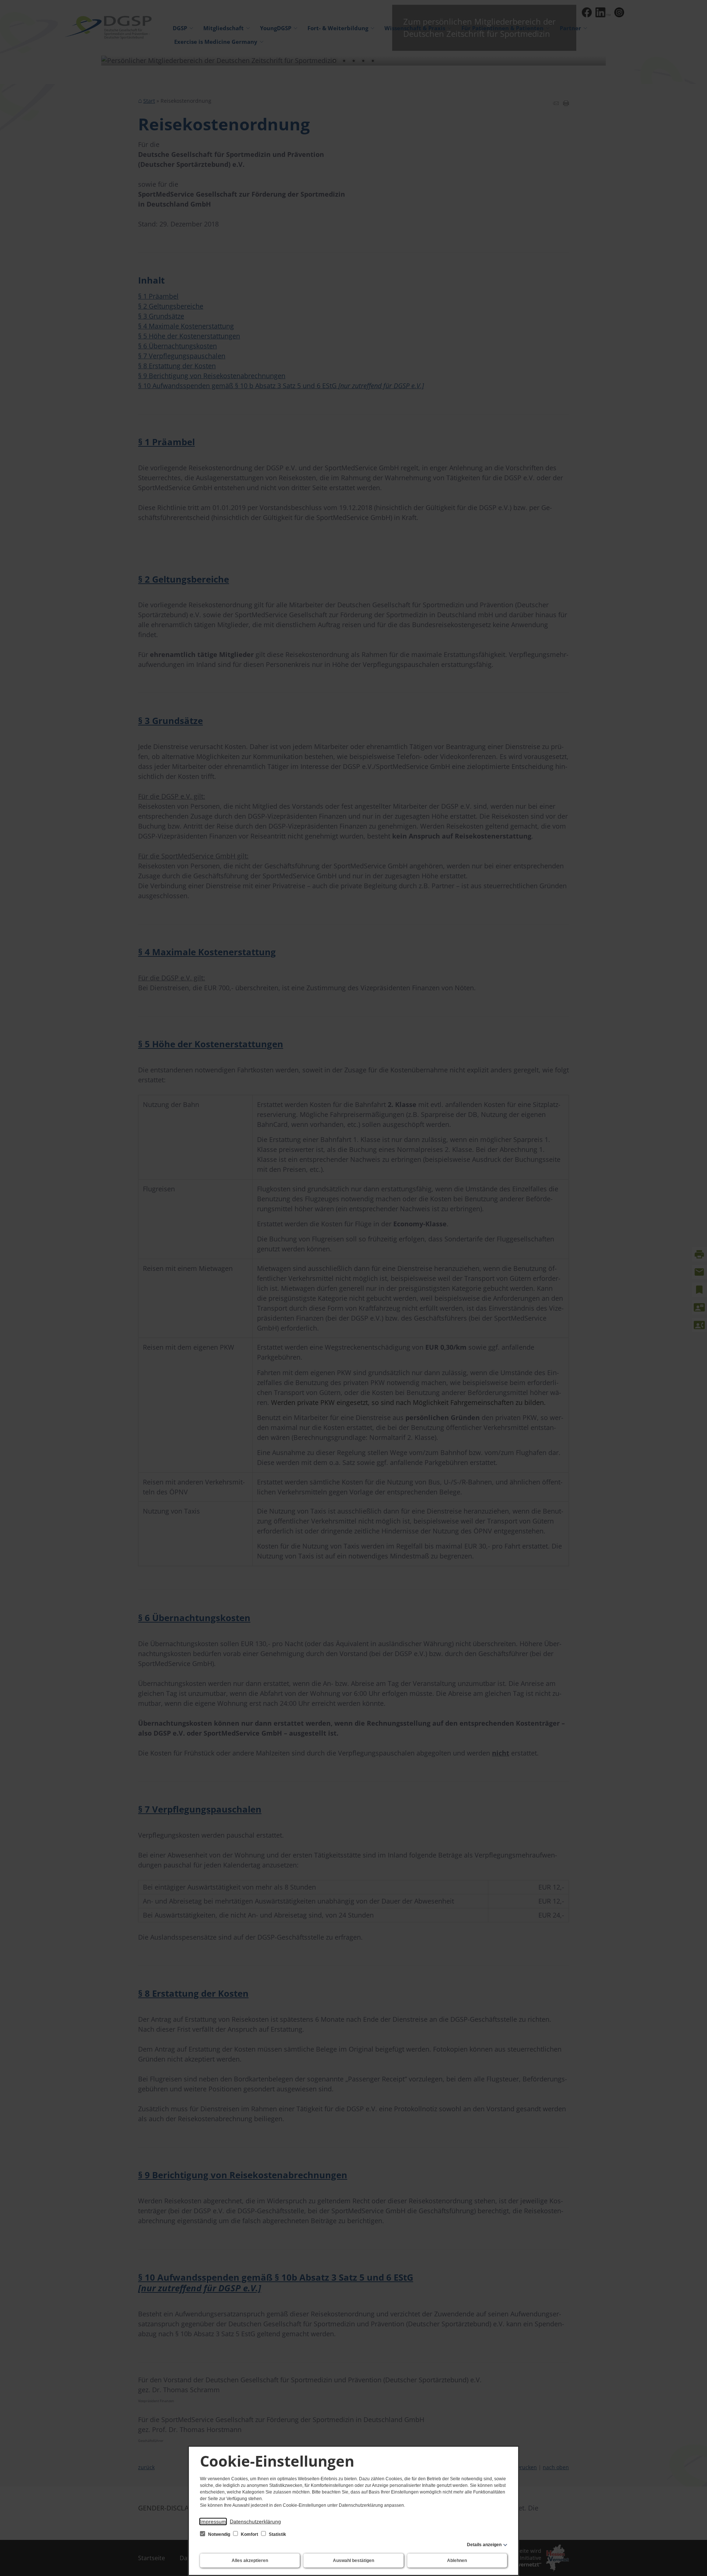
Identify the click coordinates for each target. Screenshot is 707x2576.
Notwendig (219, 2534)
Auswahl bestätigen (353, 2561)
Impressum (213, 2521)
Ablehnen (457, 2561)
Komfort (249, 2534)
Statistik (277, 2534)
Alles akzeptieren (250, 2561)
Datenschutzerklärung (255, 2521)
